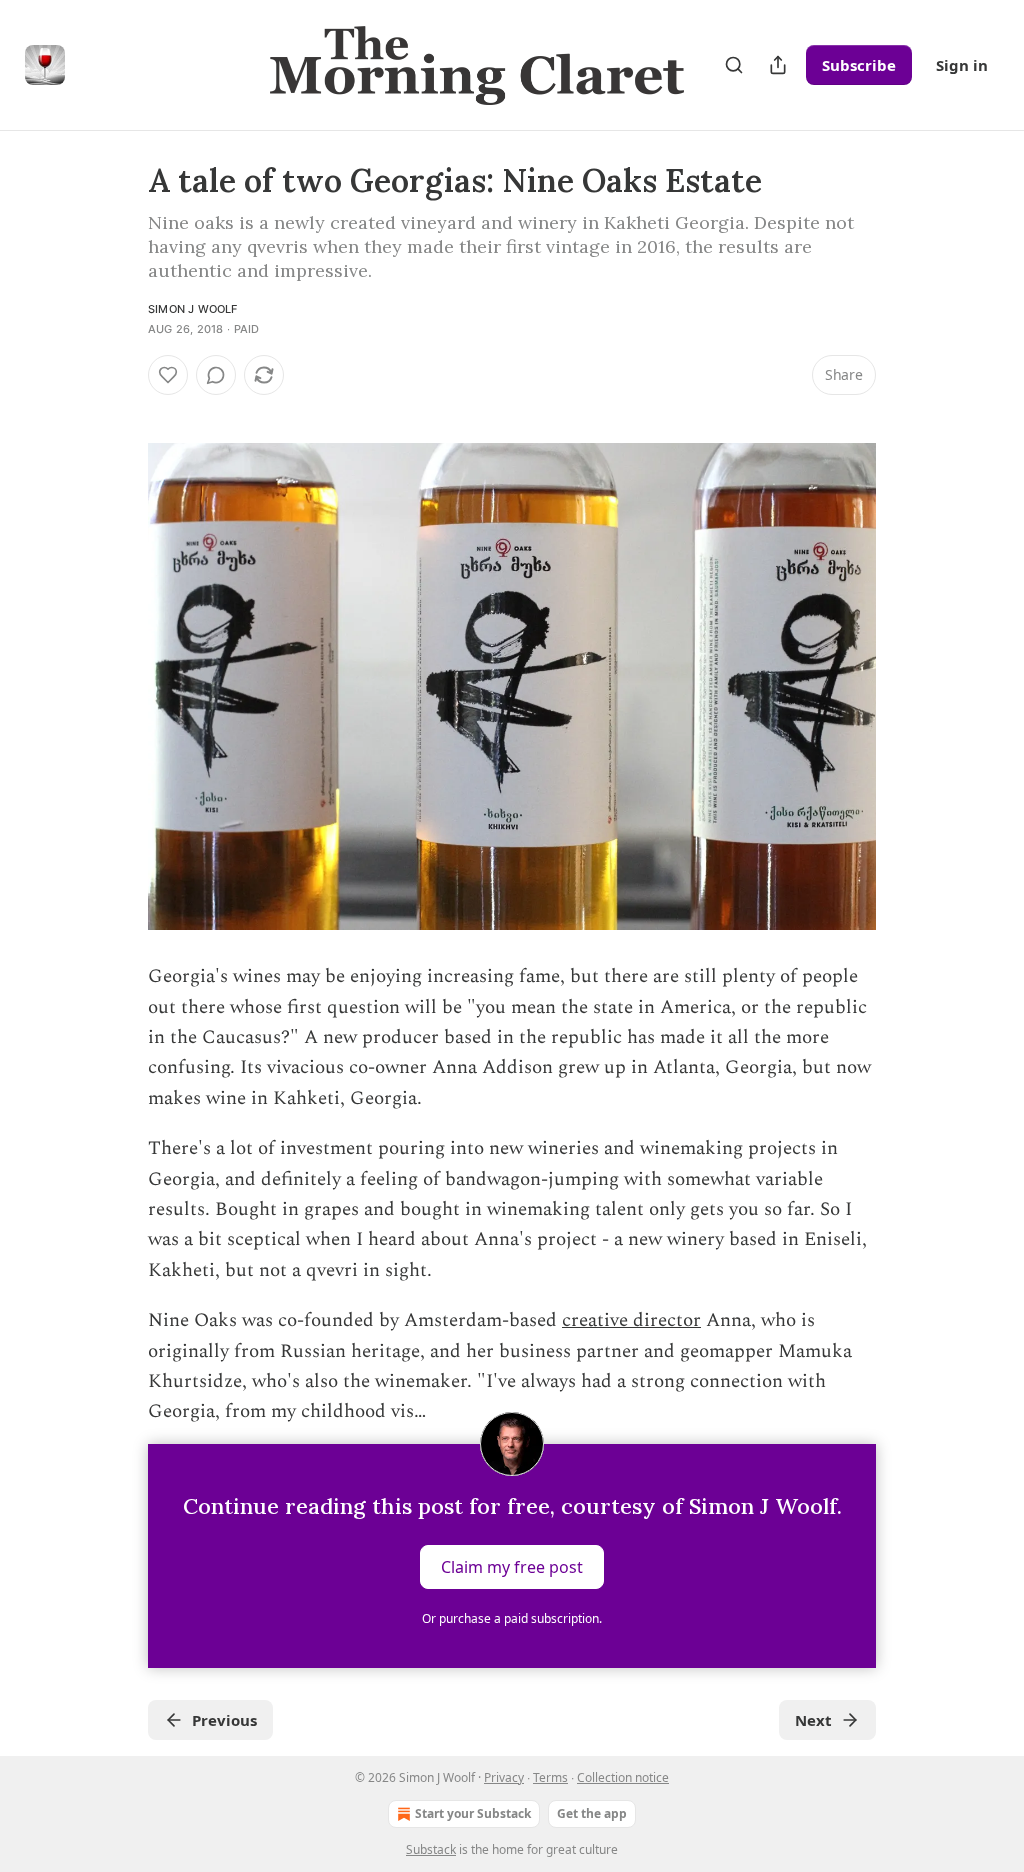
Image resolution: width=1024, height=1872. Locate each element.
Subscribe (859, 65)
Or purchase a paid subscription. (512, 1618)
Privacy (504, 1777)
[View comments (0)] (216, 375)
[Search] (734, 65)
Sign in (962, 65)
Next (813, 1720)
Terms (550, 1777)
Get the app (592, 1813)
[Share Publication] (778, 65)
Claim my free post (512, 1566)
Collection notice (623, 1777)
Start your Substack (473, 1813)
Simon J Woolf (193, 309)
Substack (431, 1849)
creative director (631, 1320)
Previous (224, 1720)
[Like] (168, 375)
